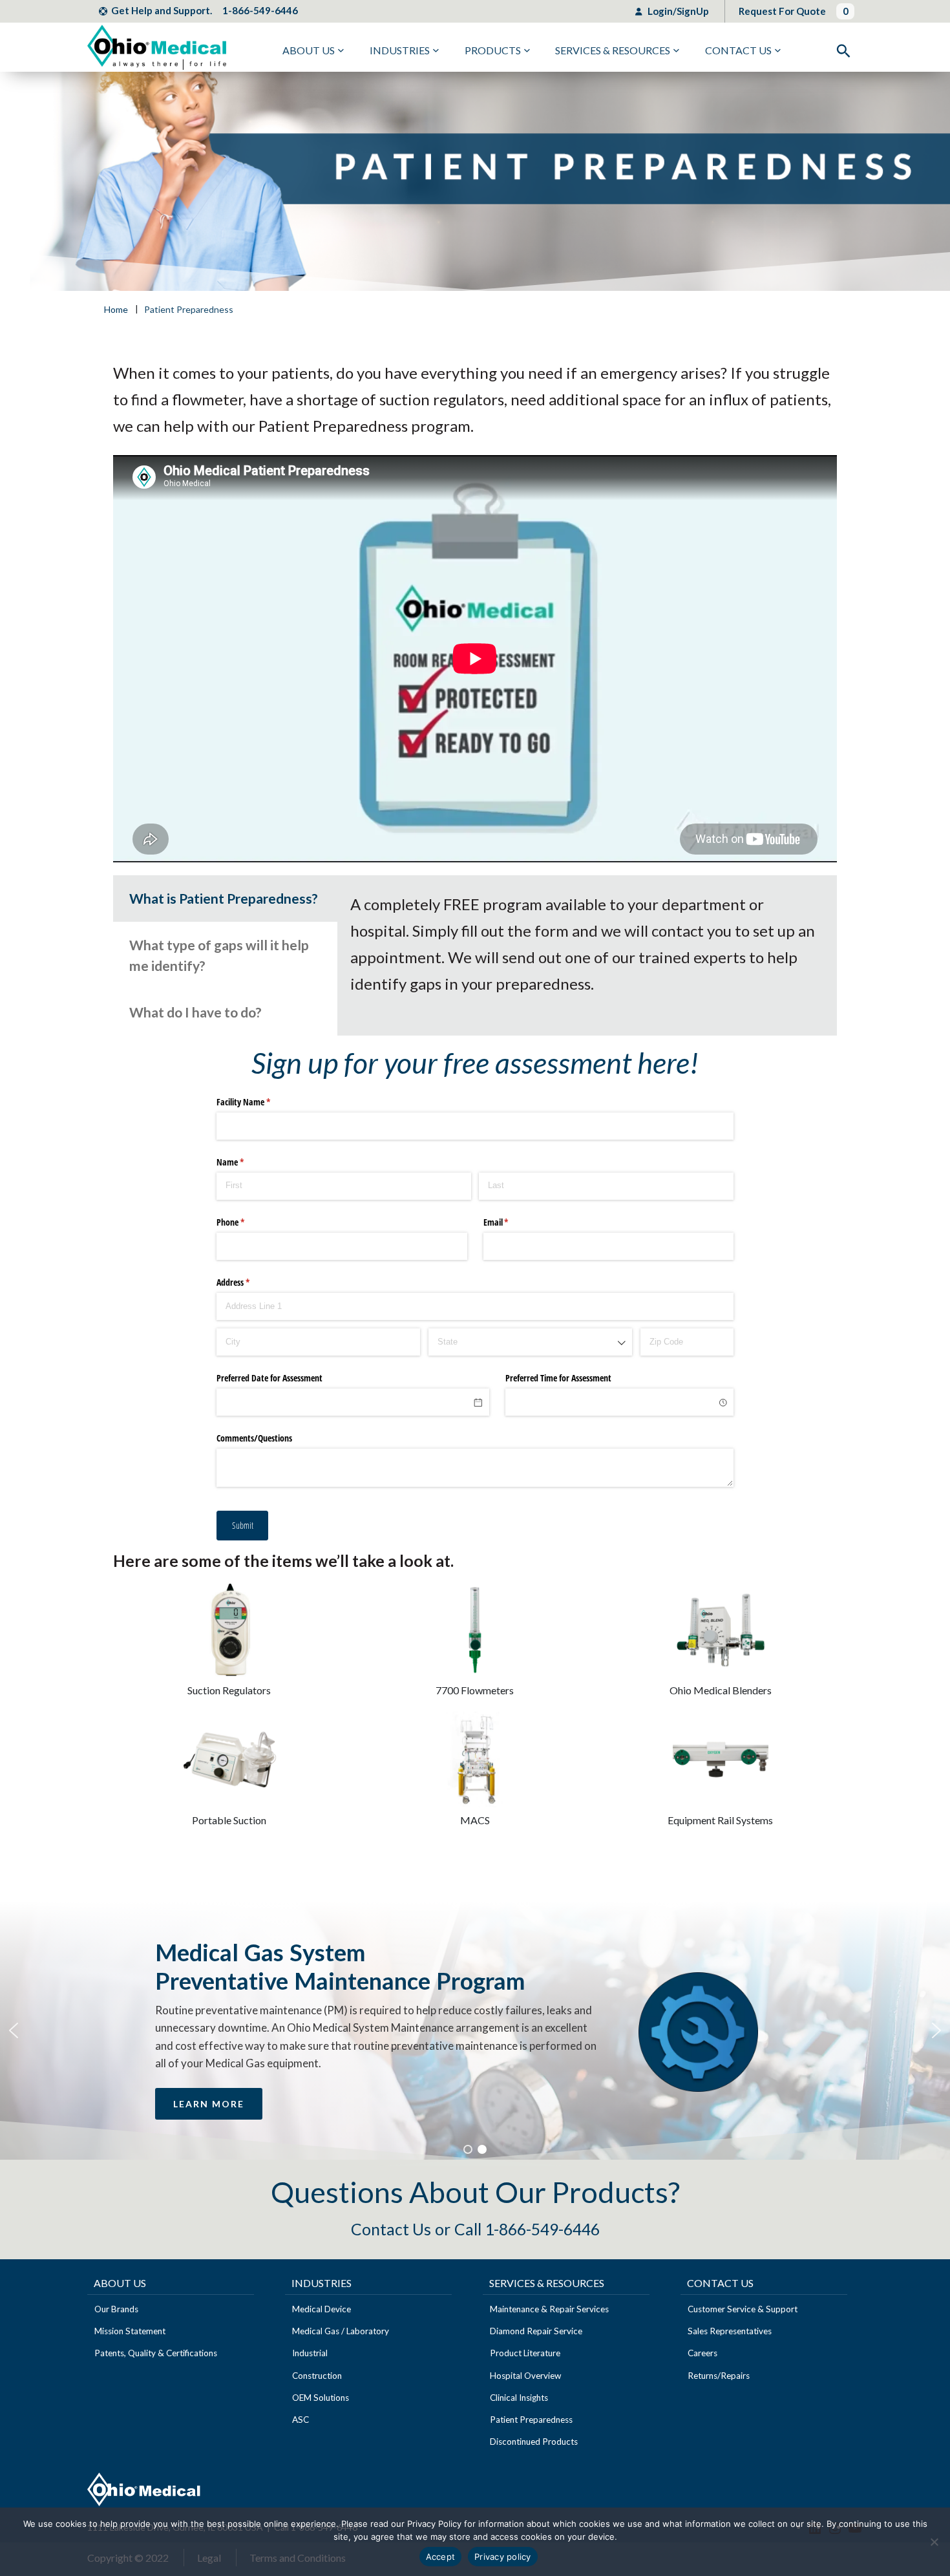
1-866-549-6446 (260, 10)
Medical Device (322, 2309)
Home (116, 310)
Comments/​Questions (254, 1438)
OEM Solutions (321, 2398)
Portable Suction (229, 1820)
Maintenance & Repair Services (549, 2309)
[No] (934, 2542)
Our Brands (116, 2309)
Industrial (310, 2353)
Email (511, 1222)
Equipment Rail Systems (720, 1820)
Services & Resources (613, 50)
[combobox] (530, 1342)
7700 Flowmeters (475, 1690)
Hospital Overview (525, 2376)
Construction (317, 2376)
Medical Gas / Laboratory (341, 2331)
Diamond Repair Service (536, 2331)
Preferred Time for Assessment (558, 1378)
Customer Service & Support (743, 2309)
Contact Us (738, 50)
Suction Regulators (229, 1690)
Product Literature (525, 2353)
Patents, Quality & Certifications (156, 2353)
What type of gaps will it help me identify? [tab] (219, 955)
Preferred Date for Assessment (269, 1378)
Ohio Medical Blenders (721, 1690)
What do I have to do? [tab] (195, 1012)
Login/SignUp (677, 11)
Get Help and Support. (162, 10)
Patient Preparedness (531, 2420)
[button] (14, 2030)
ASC (301, 2420)
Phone (246, 1222)
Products (493, 50)
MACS (475, 1820)
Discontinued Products (534, 2442)
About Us (309, 50)
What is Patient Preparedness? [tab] (224, 898)
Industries (400, 50)
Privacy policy (503, 2557)
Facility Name (259, 1102)
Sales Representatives (730, 2331)
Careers (702, 2353)
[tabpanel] (587, 944)
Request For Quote (782, 11)
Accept (441, 2557)
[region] (475, 2030)
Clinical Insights (519, 2398)
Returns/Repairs (719, 2376)
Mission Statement (130, 2331)
